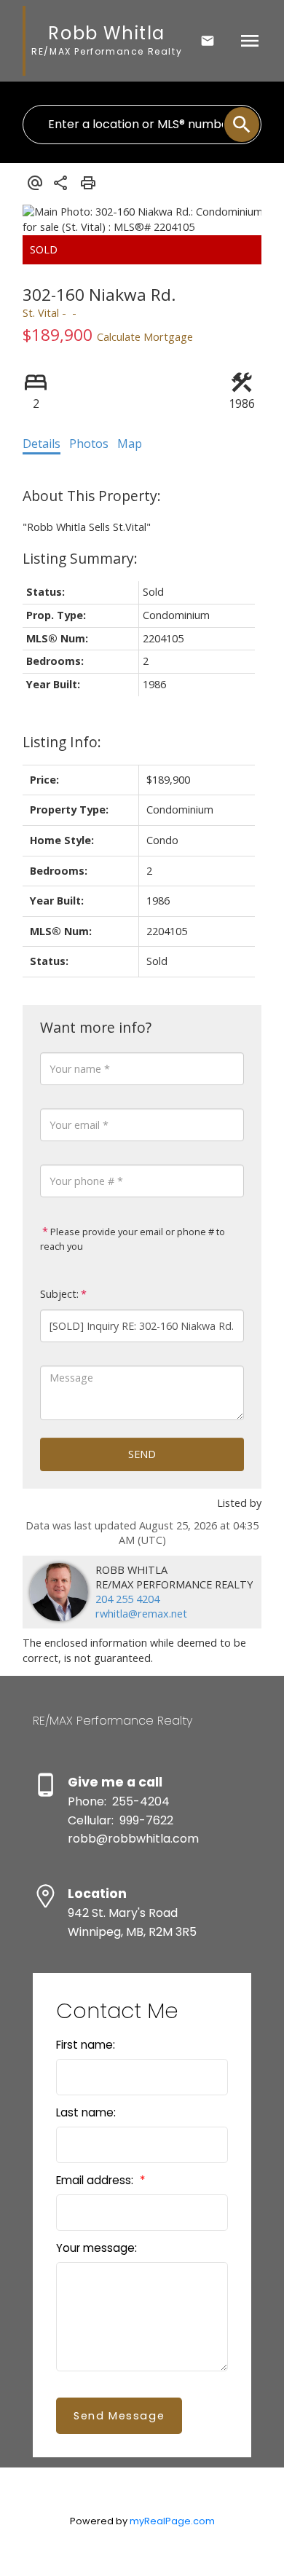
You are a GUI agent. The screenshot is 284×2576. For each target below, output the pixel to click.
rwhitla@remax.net (141, 1614)
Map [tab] (130, 444)
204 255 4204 (127, 1599)
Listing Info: (62, 742)
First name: (86, 2045)
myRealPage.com (172, 2521)
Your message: (96, 2248)
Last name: (86, 2112)
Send (142, 1454)
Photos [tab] (89, 444)
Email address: (96, 2180)
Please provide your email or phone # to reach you (133, 1239)
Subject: (59, 1294)
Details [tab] (42, 444)
